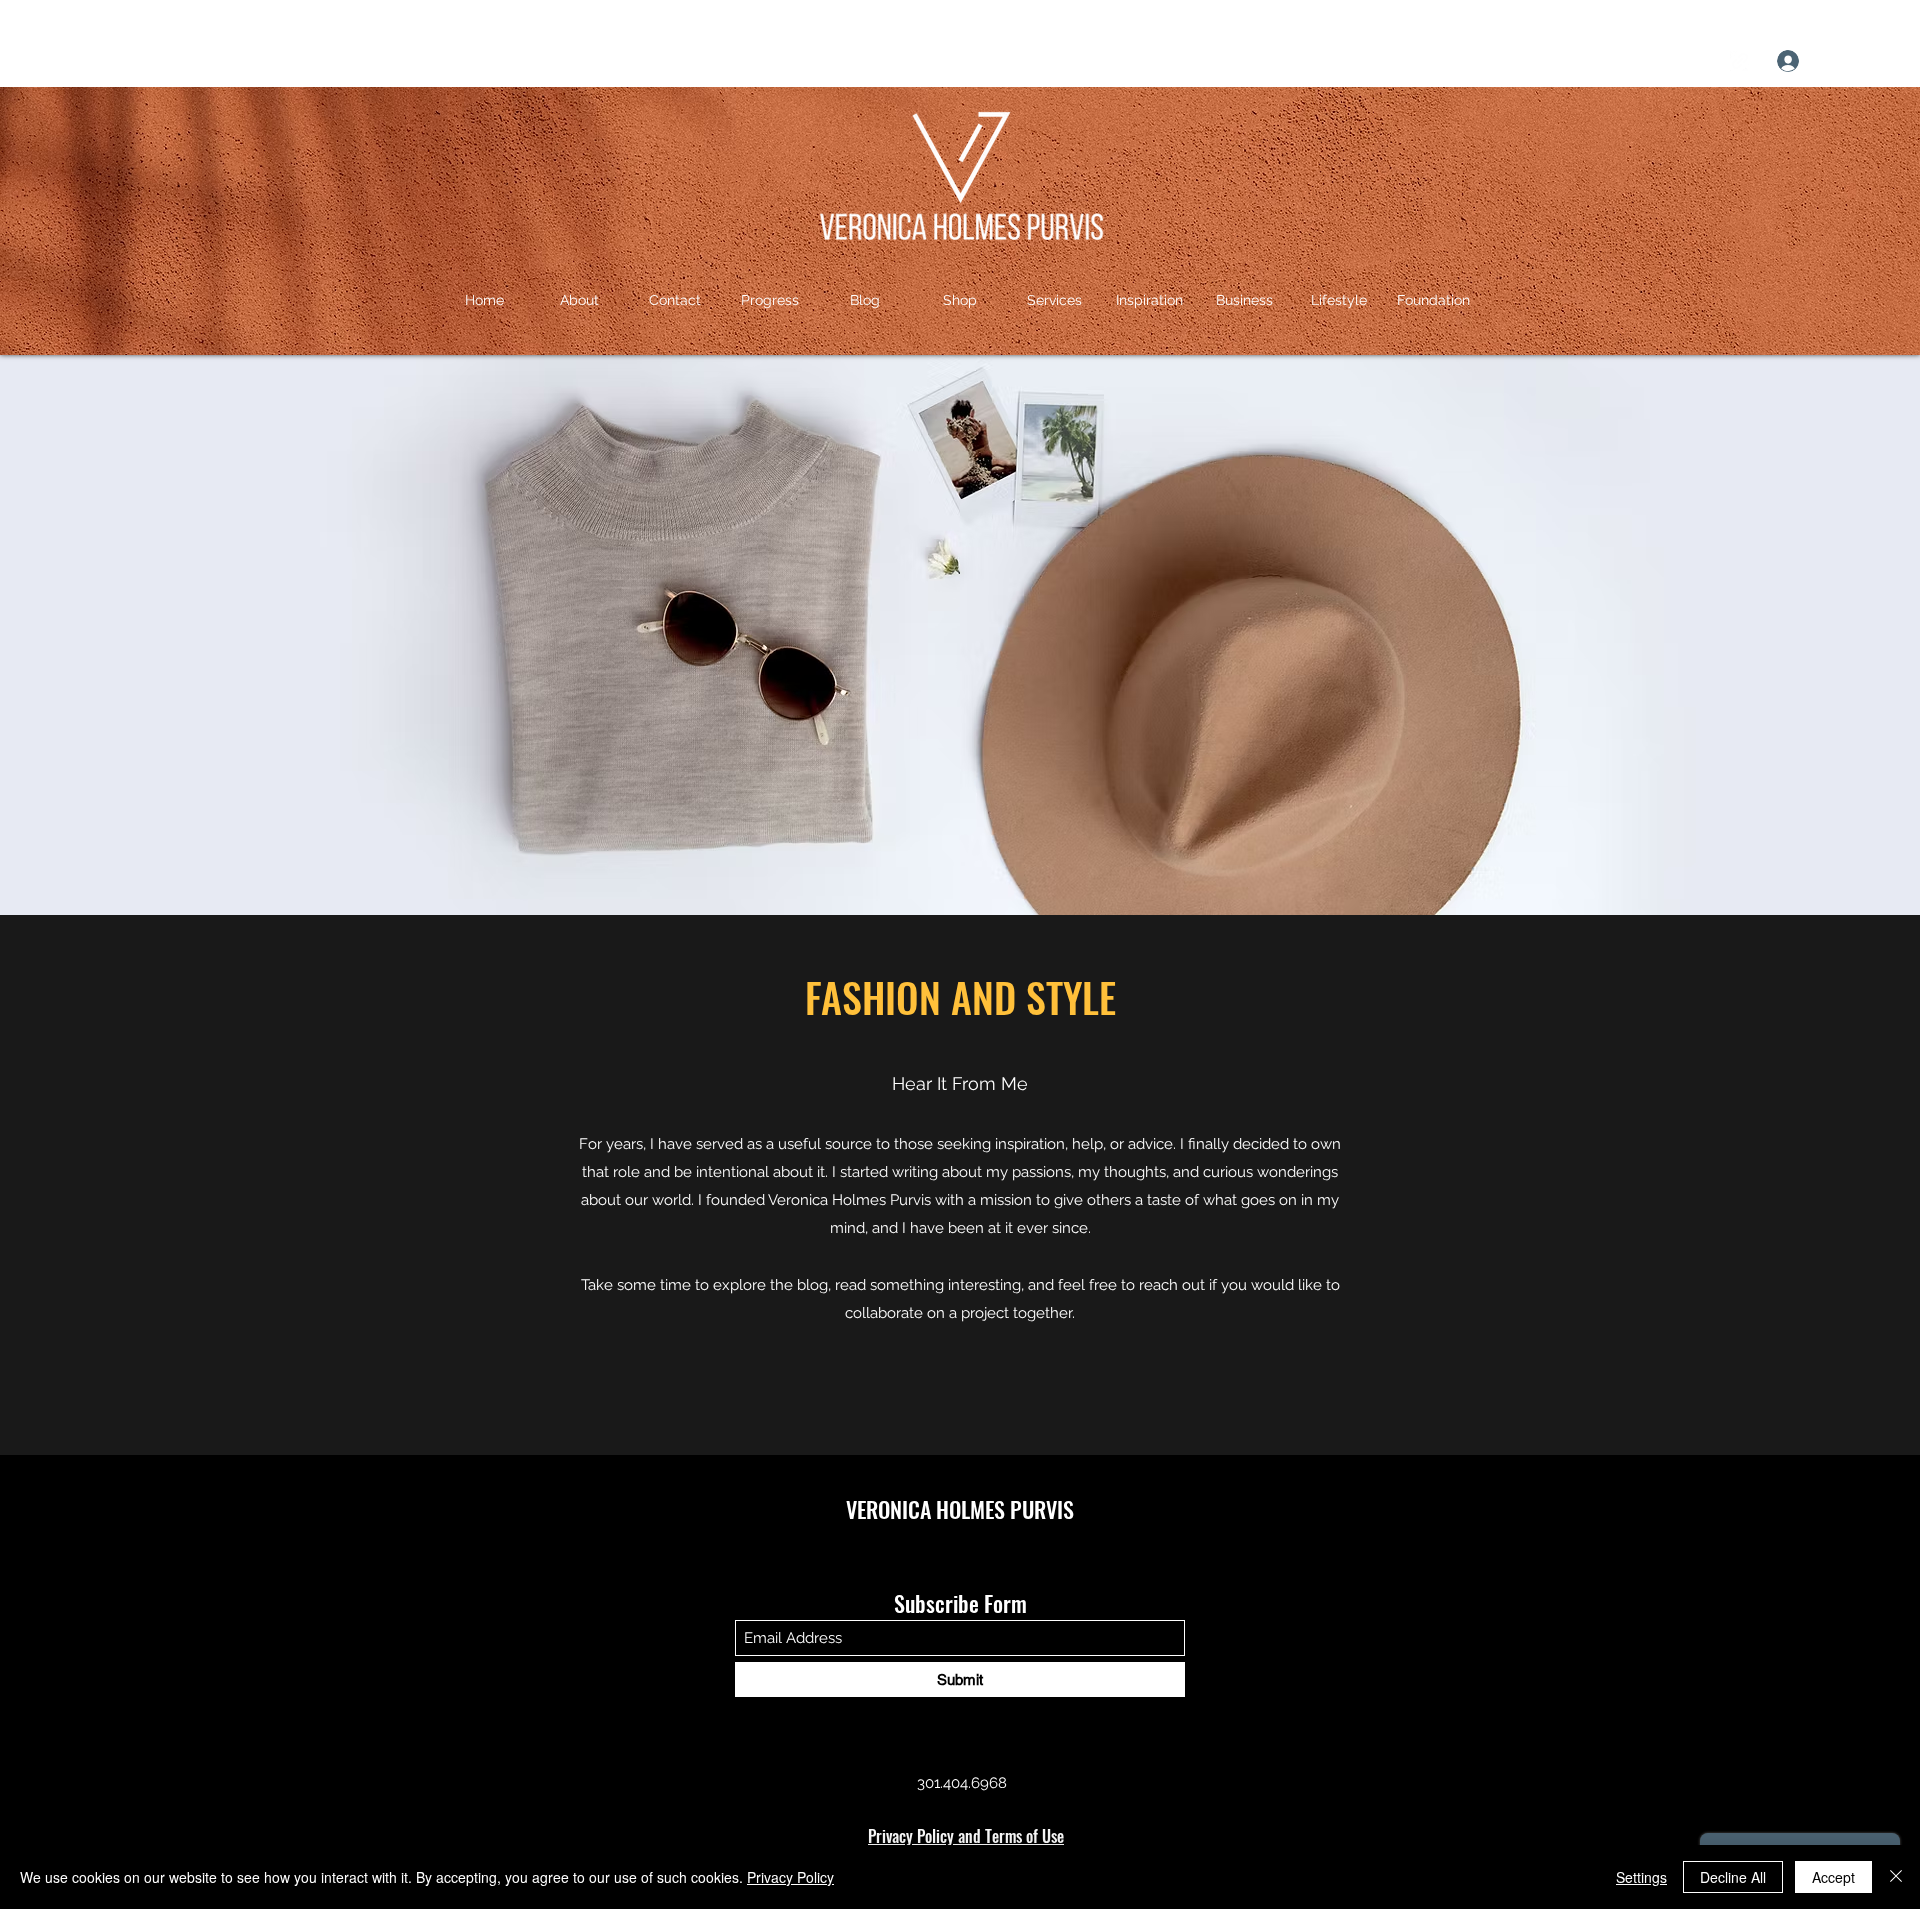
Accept (1833, 1877)
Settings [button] (1641, 1877)
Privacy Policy (790, 1877)
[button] (1886, 60)
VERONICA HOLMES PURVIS (960, 1509)
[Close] (1896, 1877)
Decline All (1733, 1877)
